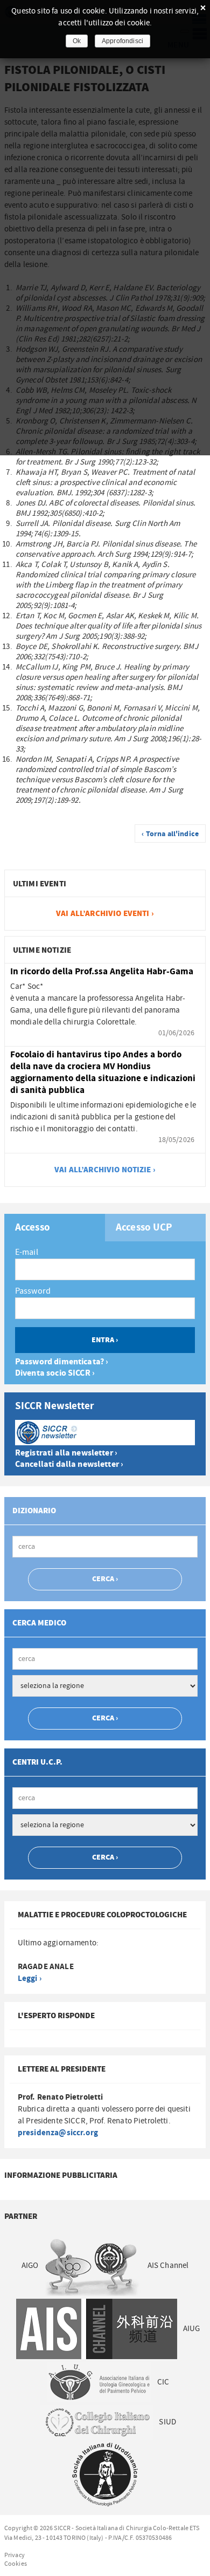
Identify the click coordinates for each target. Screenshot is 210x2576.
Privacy (15, 2555)
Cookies (16, 2564)
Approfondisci (122, 41)
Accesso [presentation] (33, 1228)
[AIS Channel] (96, 2329)
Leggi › (30, 1979)
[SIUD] (105, 2474)
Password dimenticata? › (62, 1362)
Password (33, 1291)
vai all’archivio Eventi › (105, 914)
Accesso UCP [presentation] (144, 1228)
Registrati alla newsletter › (66, 1453)
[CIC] (96, 2422)
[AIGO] (93, 2266)
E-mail (27, 1252)
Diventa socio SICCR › (55, 1373)
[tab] (55, 1228)
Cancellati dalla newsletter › (69, 1464)
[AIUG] (99, 2382)
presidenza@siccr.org (58, 2133)
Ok (77, 41)
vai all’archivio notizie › (105, 1170)
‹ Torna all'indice (170, 834)
